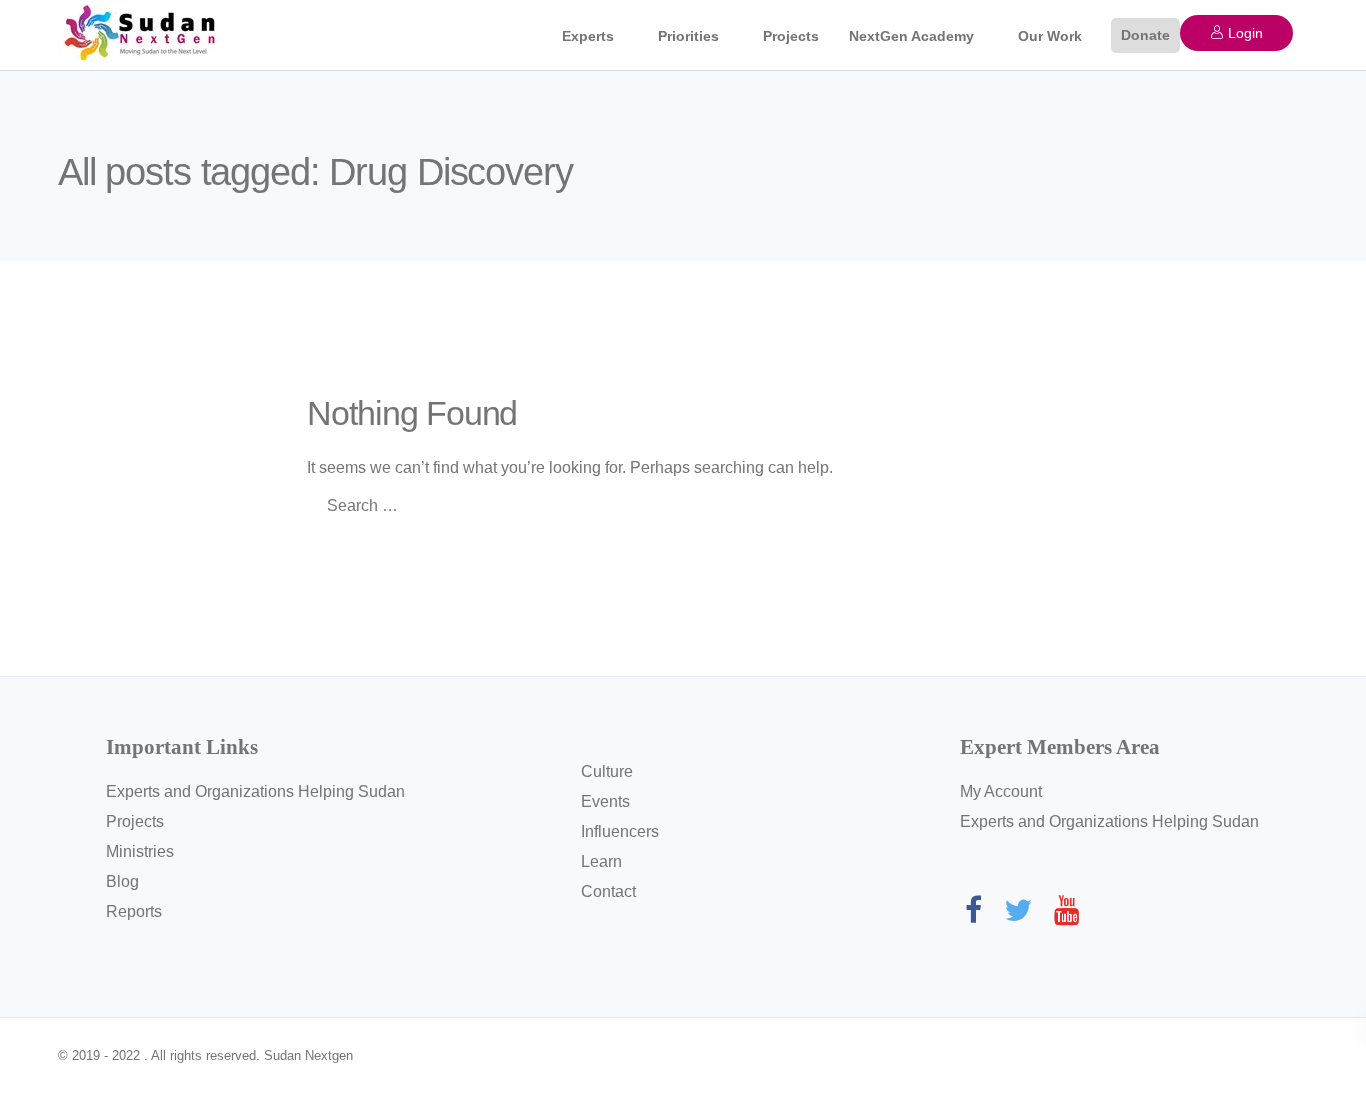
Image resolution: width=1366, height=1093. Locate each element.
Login (1243, 33)
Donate (1145, 35)
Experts (588, 36)
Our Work (1050, 36)
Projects (791, 36)
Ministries (140, 851)
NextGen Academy (911, 36)
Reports (134, 911)
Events (605, 801)
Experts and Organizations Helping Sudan (255, 791)
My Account (1001, 791)
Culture (607, 771)
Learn (601, 861)
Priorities (688, 36)
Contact (608, 891)
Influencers (620, 831)
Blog (122, 881)
